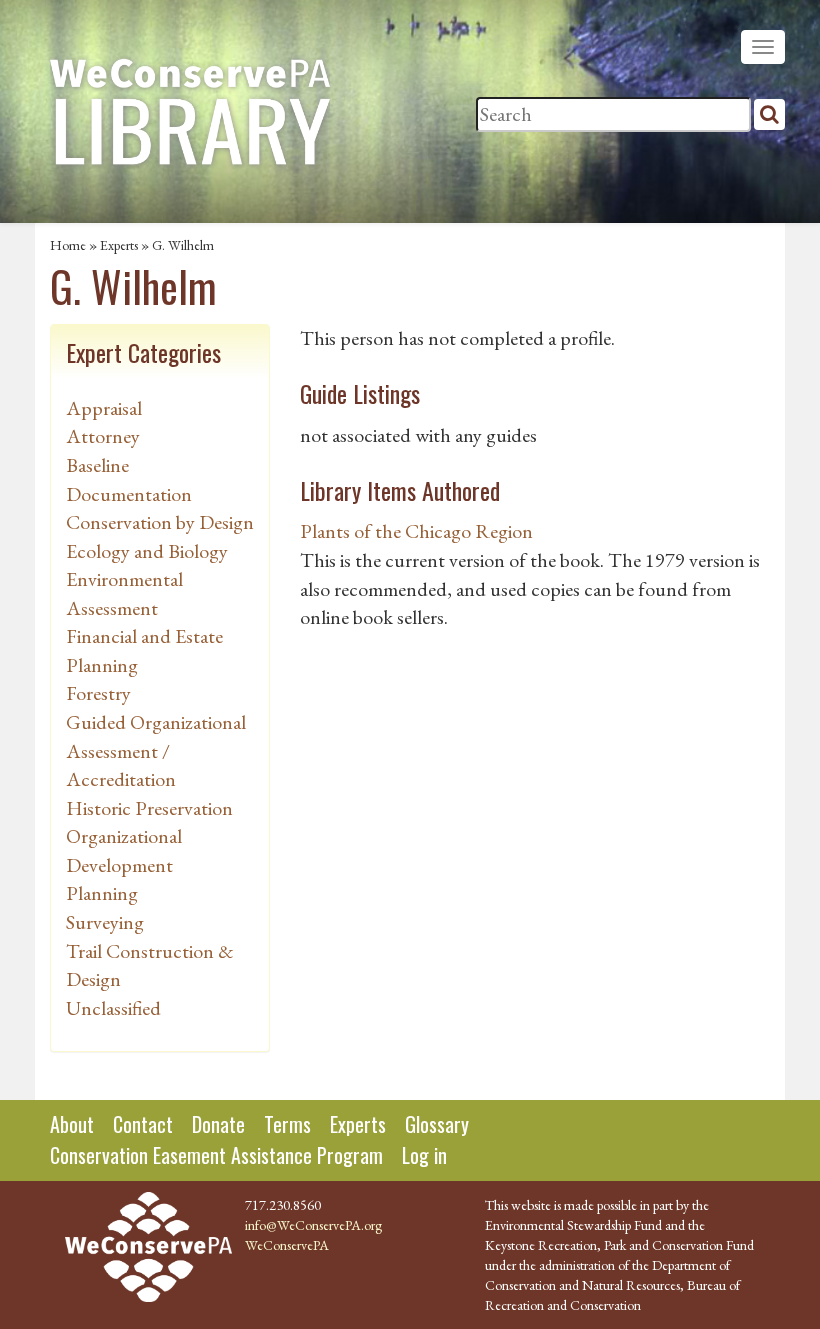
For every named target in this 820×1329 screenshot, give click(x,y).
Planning (102, 893)
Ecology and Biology (147, 551)
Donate (218, 1124)
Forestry (98, 693)
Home (68, 245)
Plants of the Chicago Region (416, 531)
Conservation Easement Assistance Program (216, 1155)
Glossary (437, 1124)
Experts (119, 245)
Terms (287, 1124)
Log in (424, 1155)
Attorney (103, 436)
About (72, 1124)
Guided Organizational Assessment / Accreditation (156, 750)
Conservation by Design (160, 522)
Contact (143, 1124)
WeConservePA (287, 1245)
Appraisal (104, 408)
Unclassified (113, 1008)
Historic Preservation (149, 808)
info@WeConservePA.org (313, 1225)
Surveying (105, 922)
